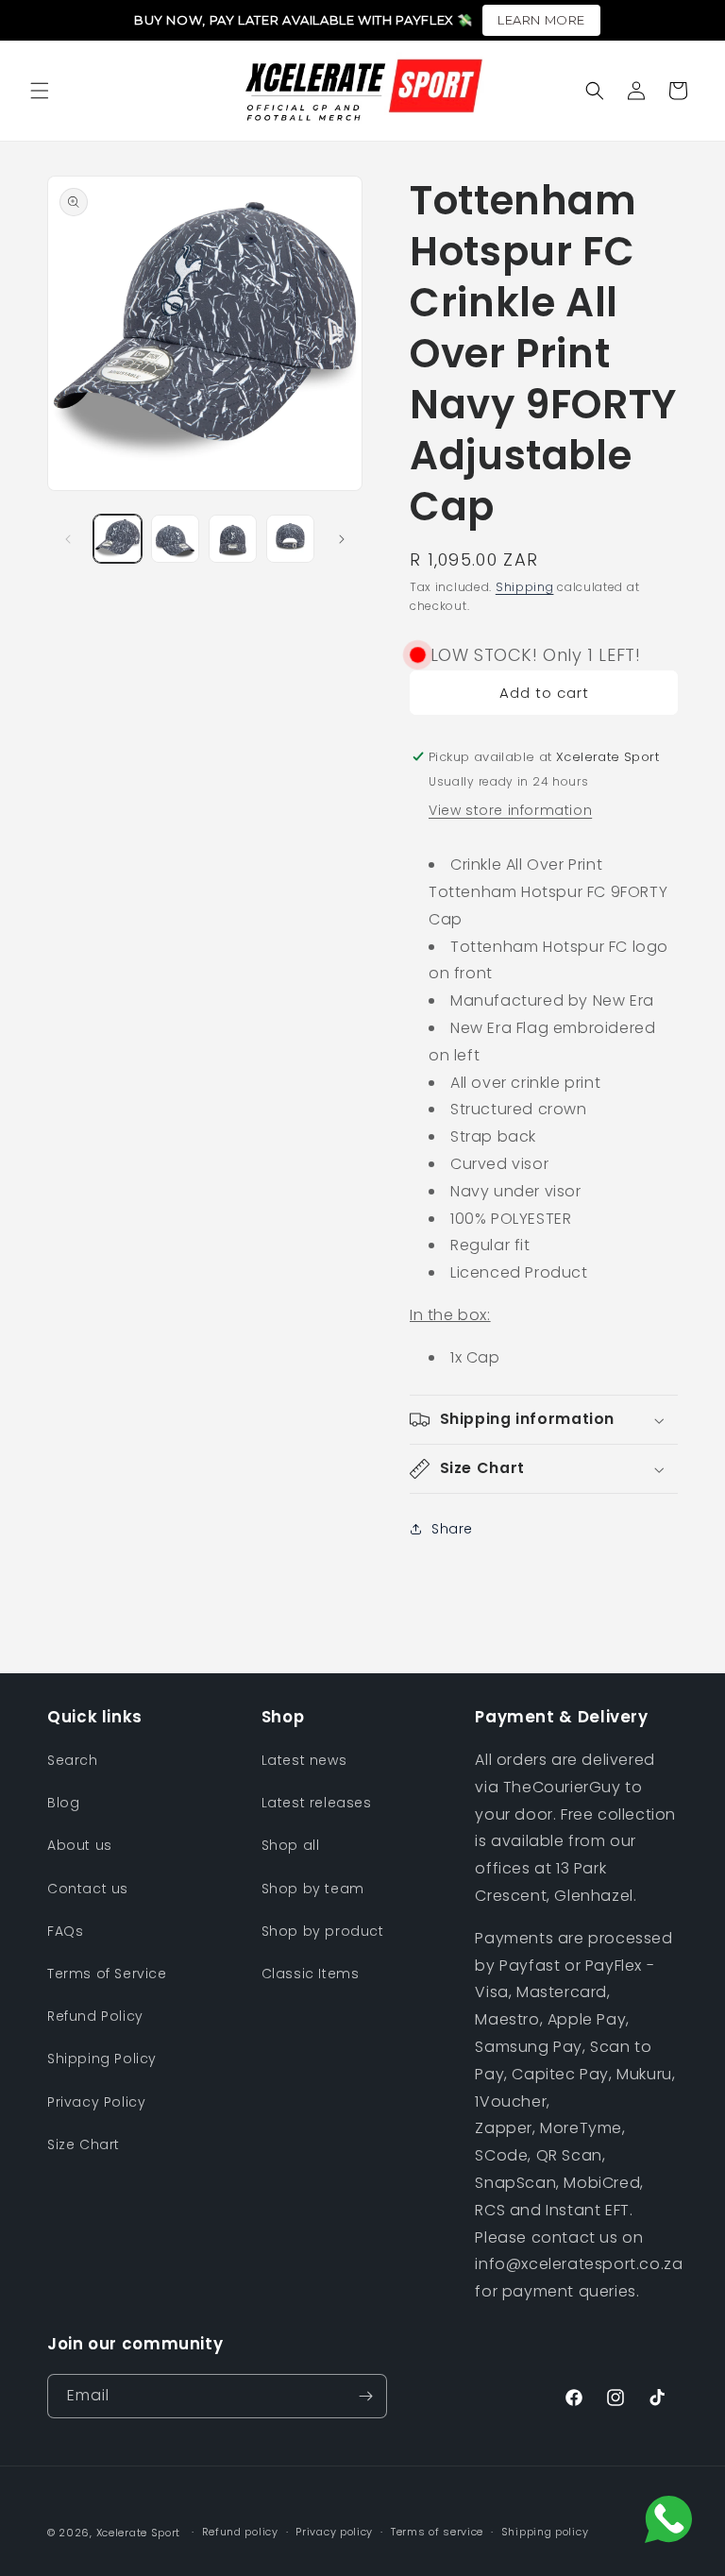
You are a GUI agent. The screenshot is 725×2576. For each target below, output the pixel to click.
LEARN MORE (541, 20)
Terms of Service (107, 1974)
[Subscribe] (365, 2396)
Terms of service (437, 2532)
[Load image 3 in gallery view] (233, 539)
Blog (63, 1803)
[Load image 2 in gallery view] (175, 539)
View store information (510, 810)
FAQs (65, 1931)
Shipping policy (545, 2532)
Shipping (525, 587)
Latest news (304, 1760)
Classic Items (311, 1974)
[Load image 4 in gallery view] (290, 539)
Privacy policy (334, 2532)
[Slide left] (68, 539)
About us (80, 1845)
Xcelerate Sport (139, 2533)
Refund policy (240, 2532)
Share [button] (452, 1529)
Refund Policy (95, 2016)
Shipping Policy (102, 2059)
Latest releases (317, 1803)
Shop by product (323, 1931)
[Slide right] (342, 539)
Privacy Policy (96, 2102)
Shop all (291, 1845)
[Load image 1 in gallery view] (118, 539)
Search (73, 1760)
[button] (40, 91)
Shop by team (313, 1889)
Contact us (88, 1889)
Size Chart (84, 2144)
